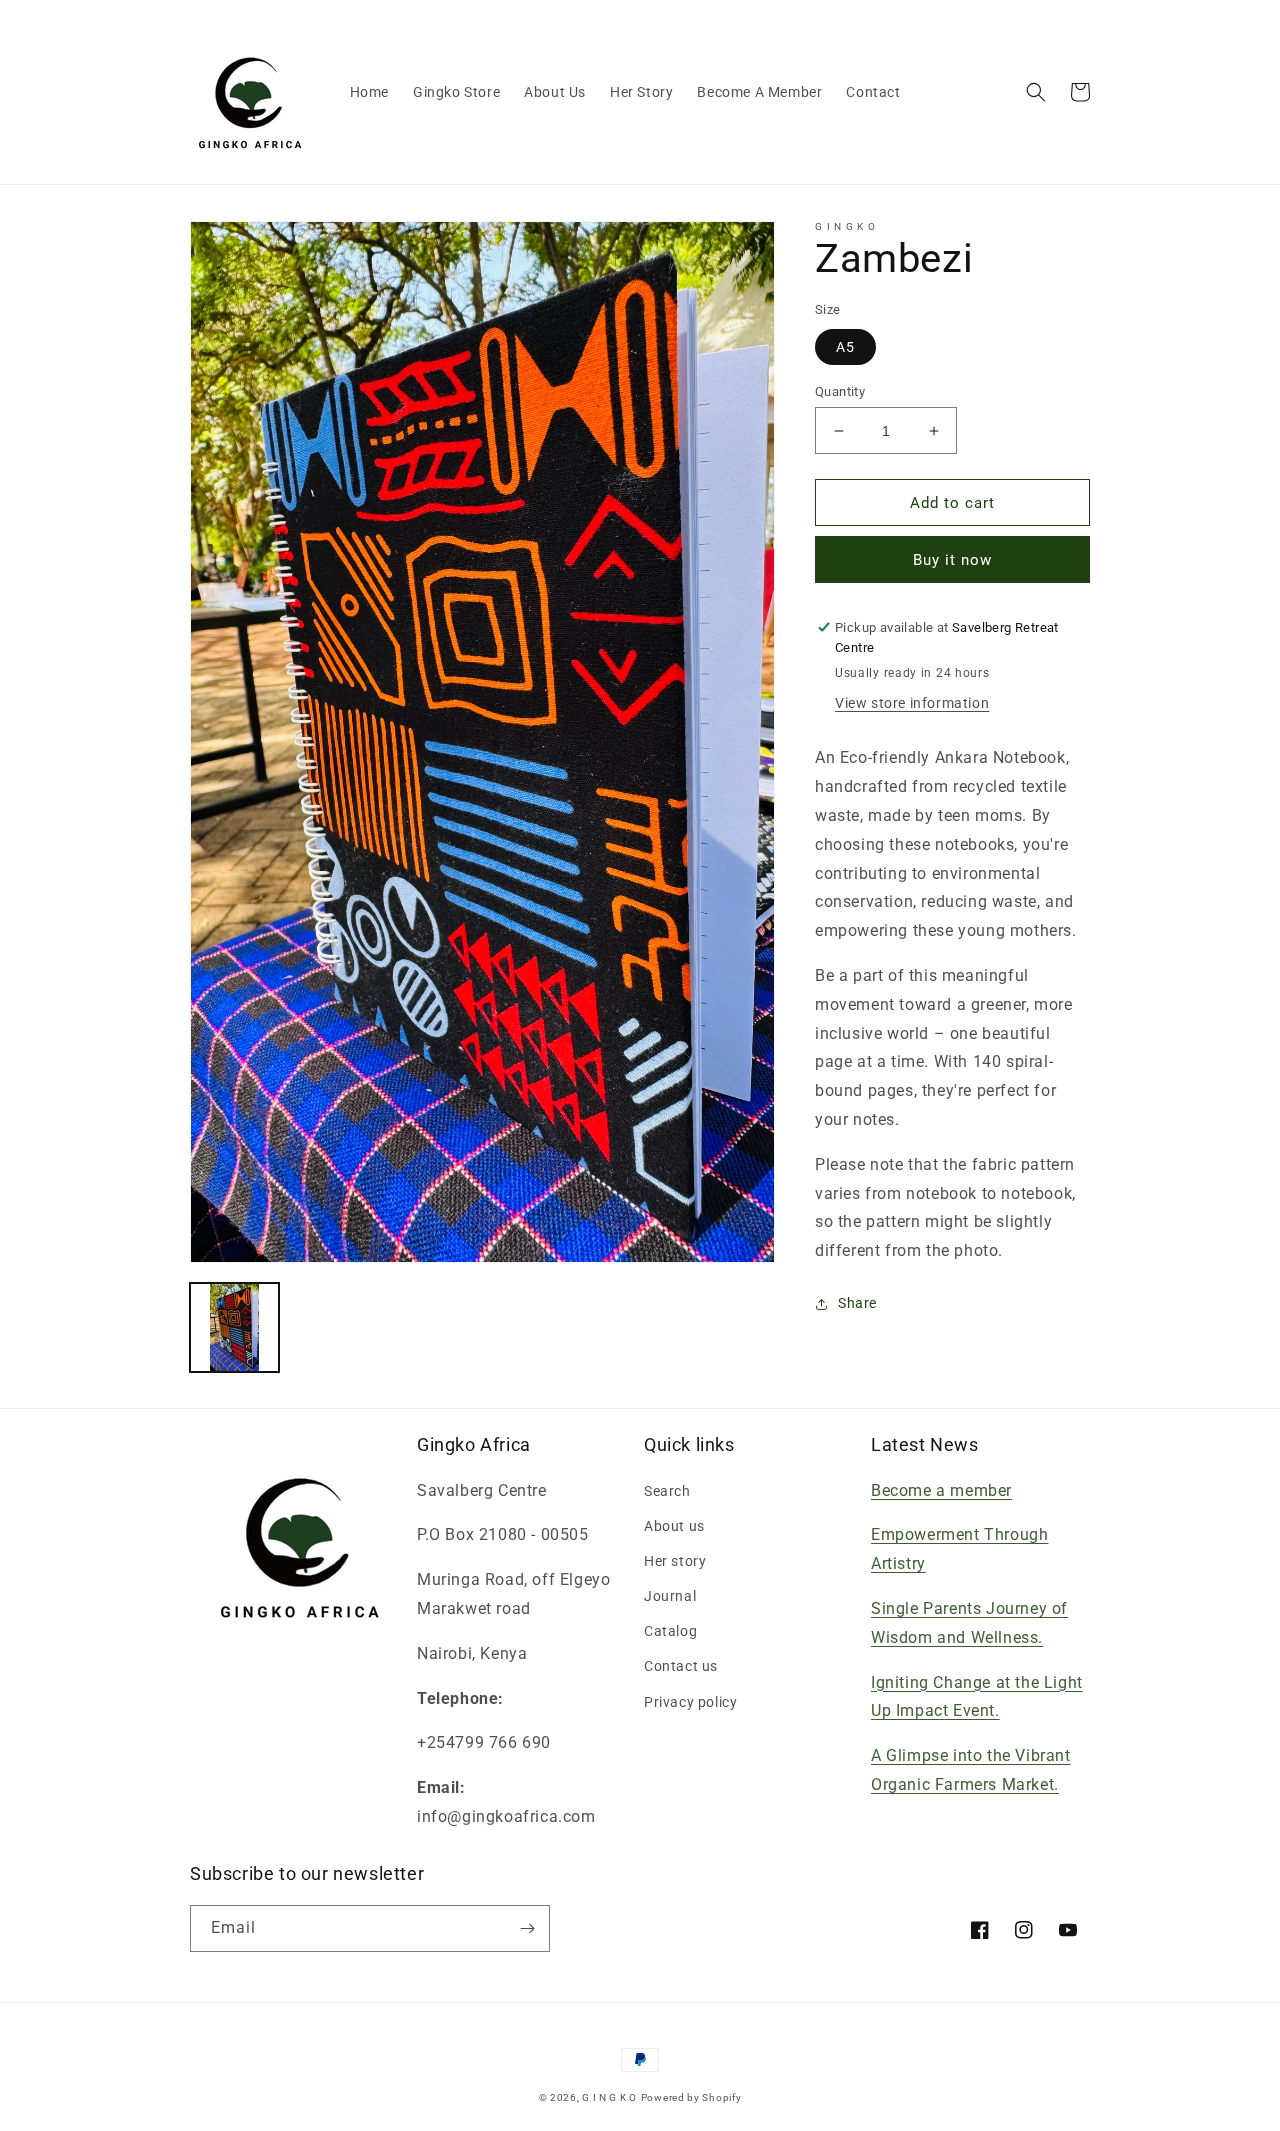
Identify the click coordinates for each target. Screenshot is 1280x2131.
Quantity (840, 391)
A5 (845, 347)
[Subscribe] (527, 1928)
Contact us (681, 1666)
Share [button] (857, 1303)
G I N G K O (609, 2097)
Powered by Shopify (691, 2097)
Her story (675, 1561)
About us (674, 1526)
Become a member (941, 1490)
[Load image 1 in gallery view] (234, 1327)
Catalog (670, 1631)
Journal (670, 1596)
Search (667, 1491)
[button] (1036, 92)
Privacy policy (690, 1702)
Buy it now (952, 560)
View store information (912, 703)
